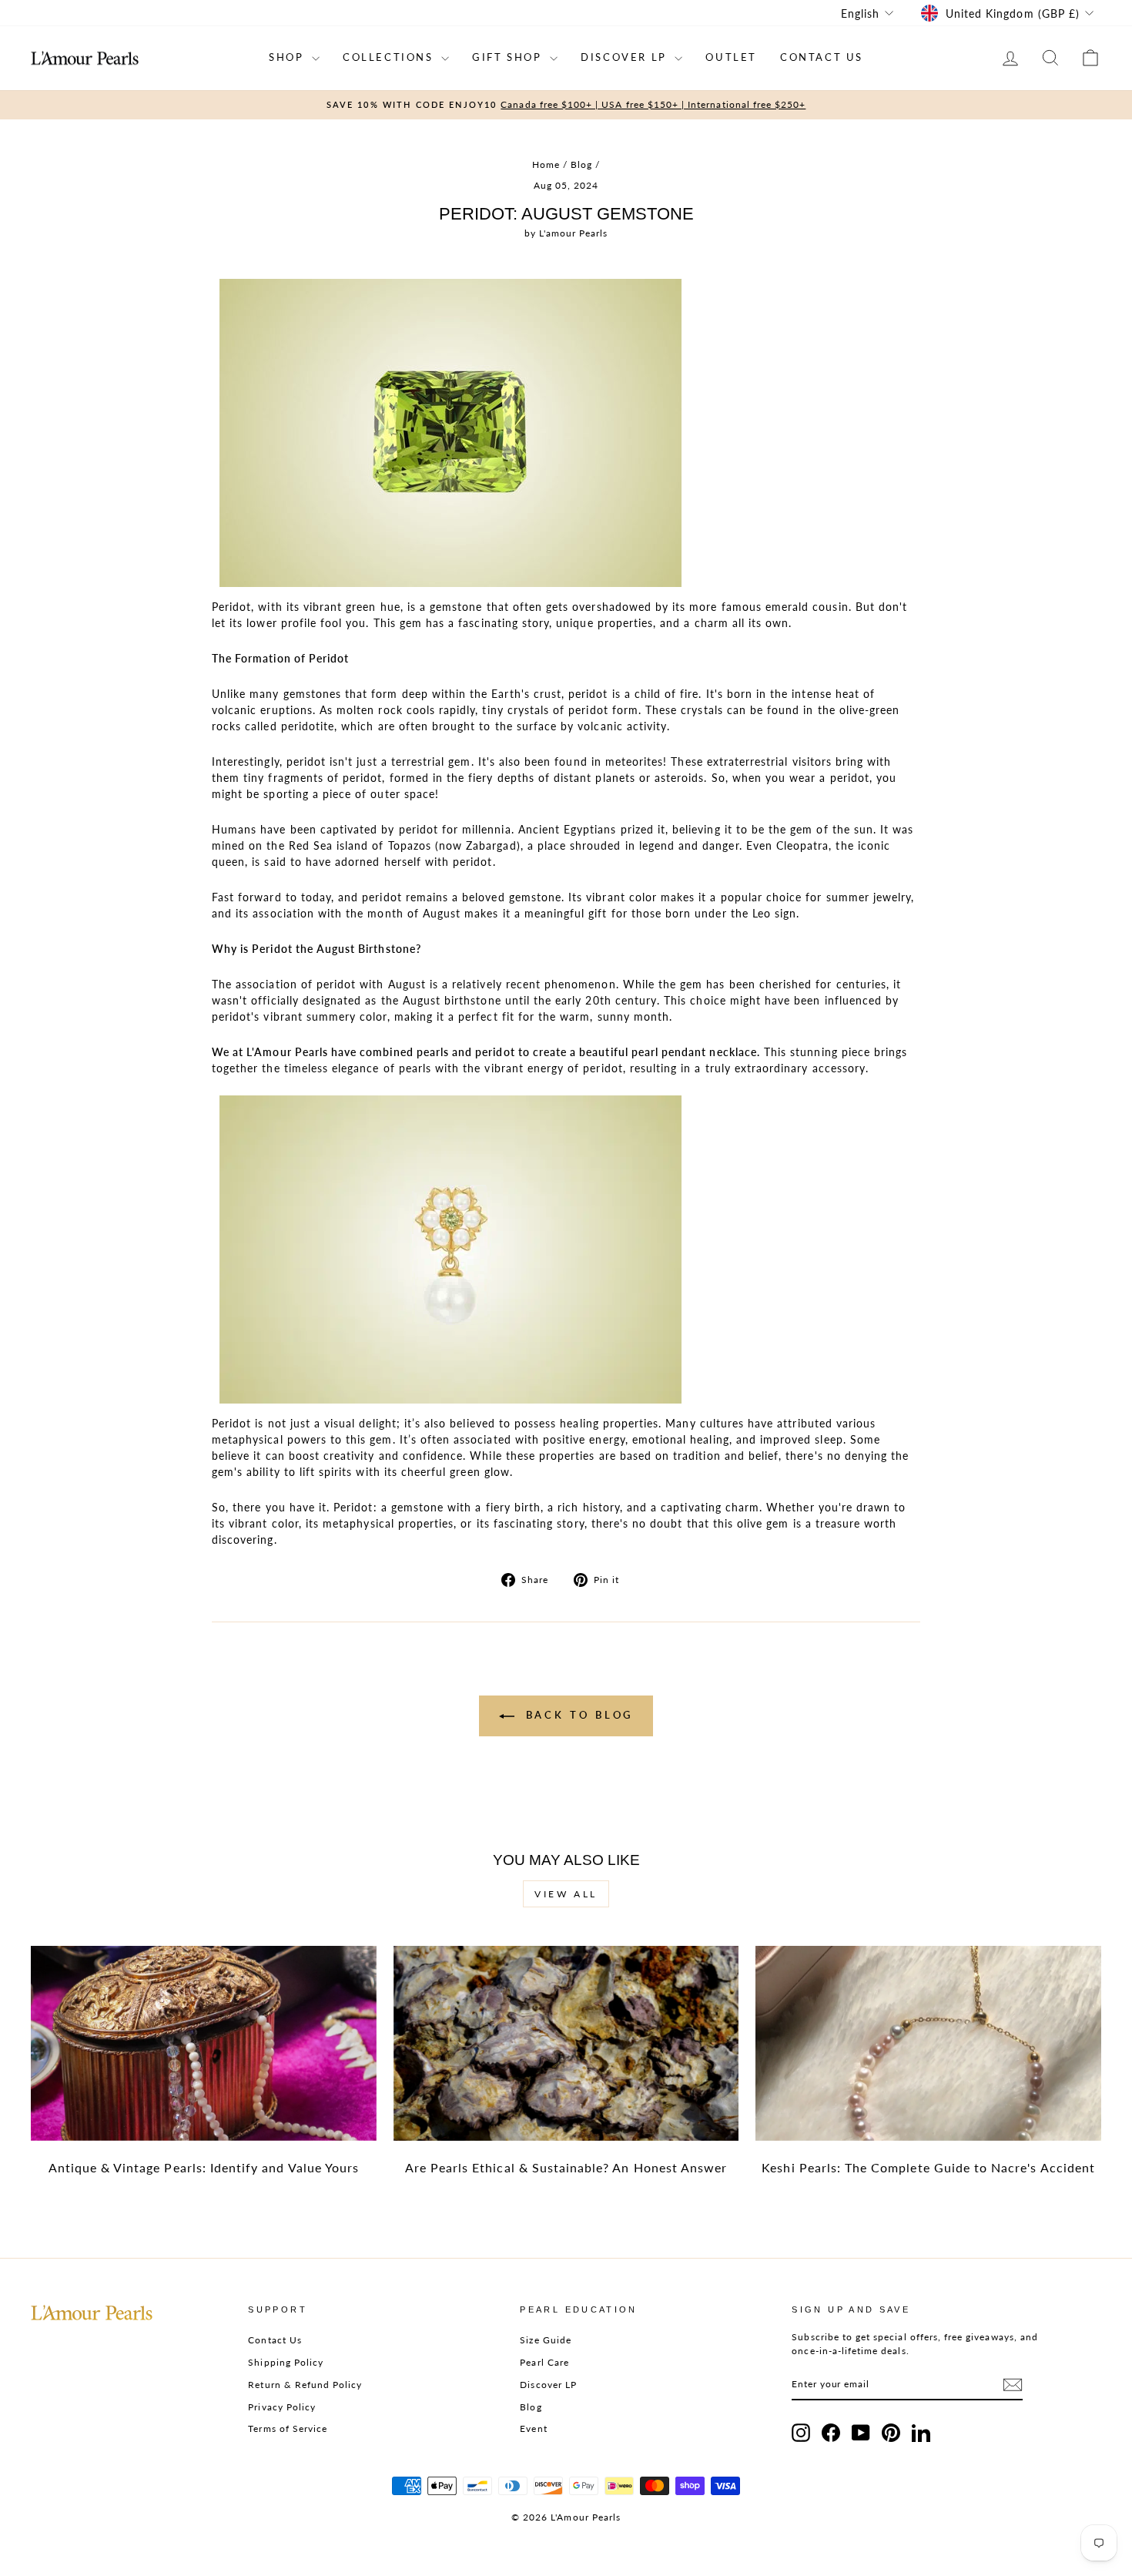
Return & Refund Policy (305, 2385)
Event (533, 2428)
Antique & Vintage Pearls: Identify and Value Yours (204, 2167)
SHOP (288, 57)
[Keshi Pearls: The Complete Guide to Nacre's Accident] (928, 2043)
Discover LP (548, 2385)
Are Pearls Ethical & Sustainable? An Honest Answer (566, 2167)
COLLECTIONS (390, 57)
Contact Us (275, 2340)
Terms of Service (288, 2428)
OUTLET (731, 57)
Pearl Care (544, 2362)
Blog (581, 164)
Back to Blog (577, 1715)
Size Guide (546, 2340)
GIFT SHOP (509, 57)
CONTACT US (822, 57)
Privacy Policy (282, 2407)
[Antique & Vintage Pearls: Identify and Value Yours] (204, 2043)
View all (566, 1894)
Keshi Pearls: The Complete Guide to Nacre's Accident (928, 2167)
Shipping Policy (286, 2362)
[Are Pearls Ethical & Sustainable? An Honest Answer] (566, 2043)
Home (546, 164)
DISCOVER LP (626, 57)
